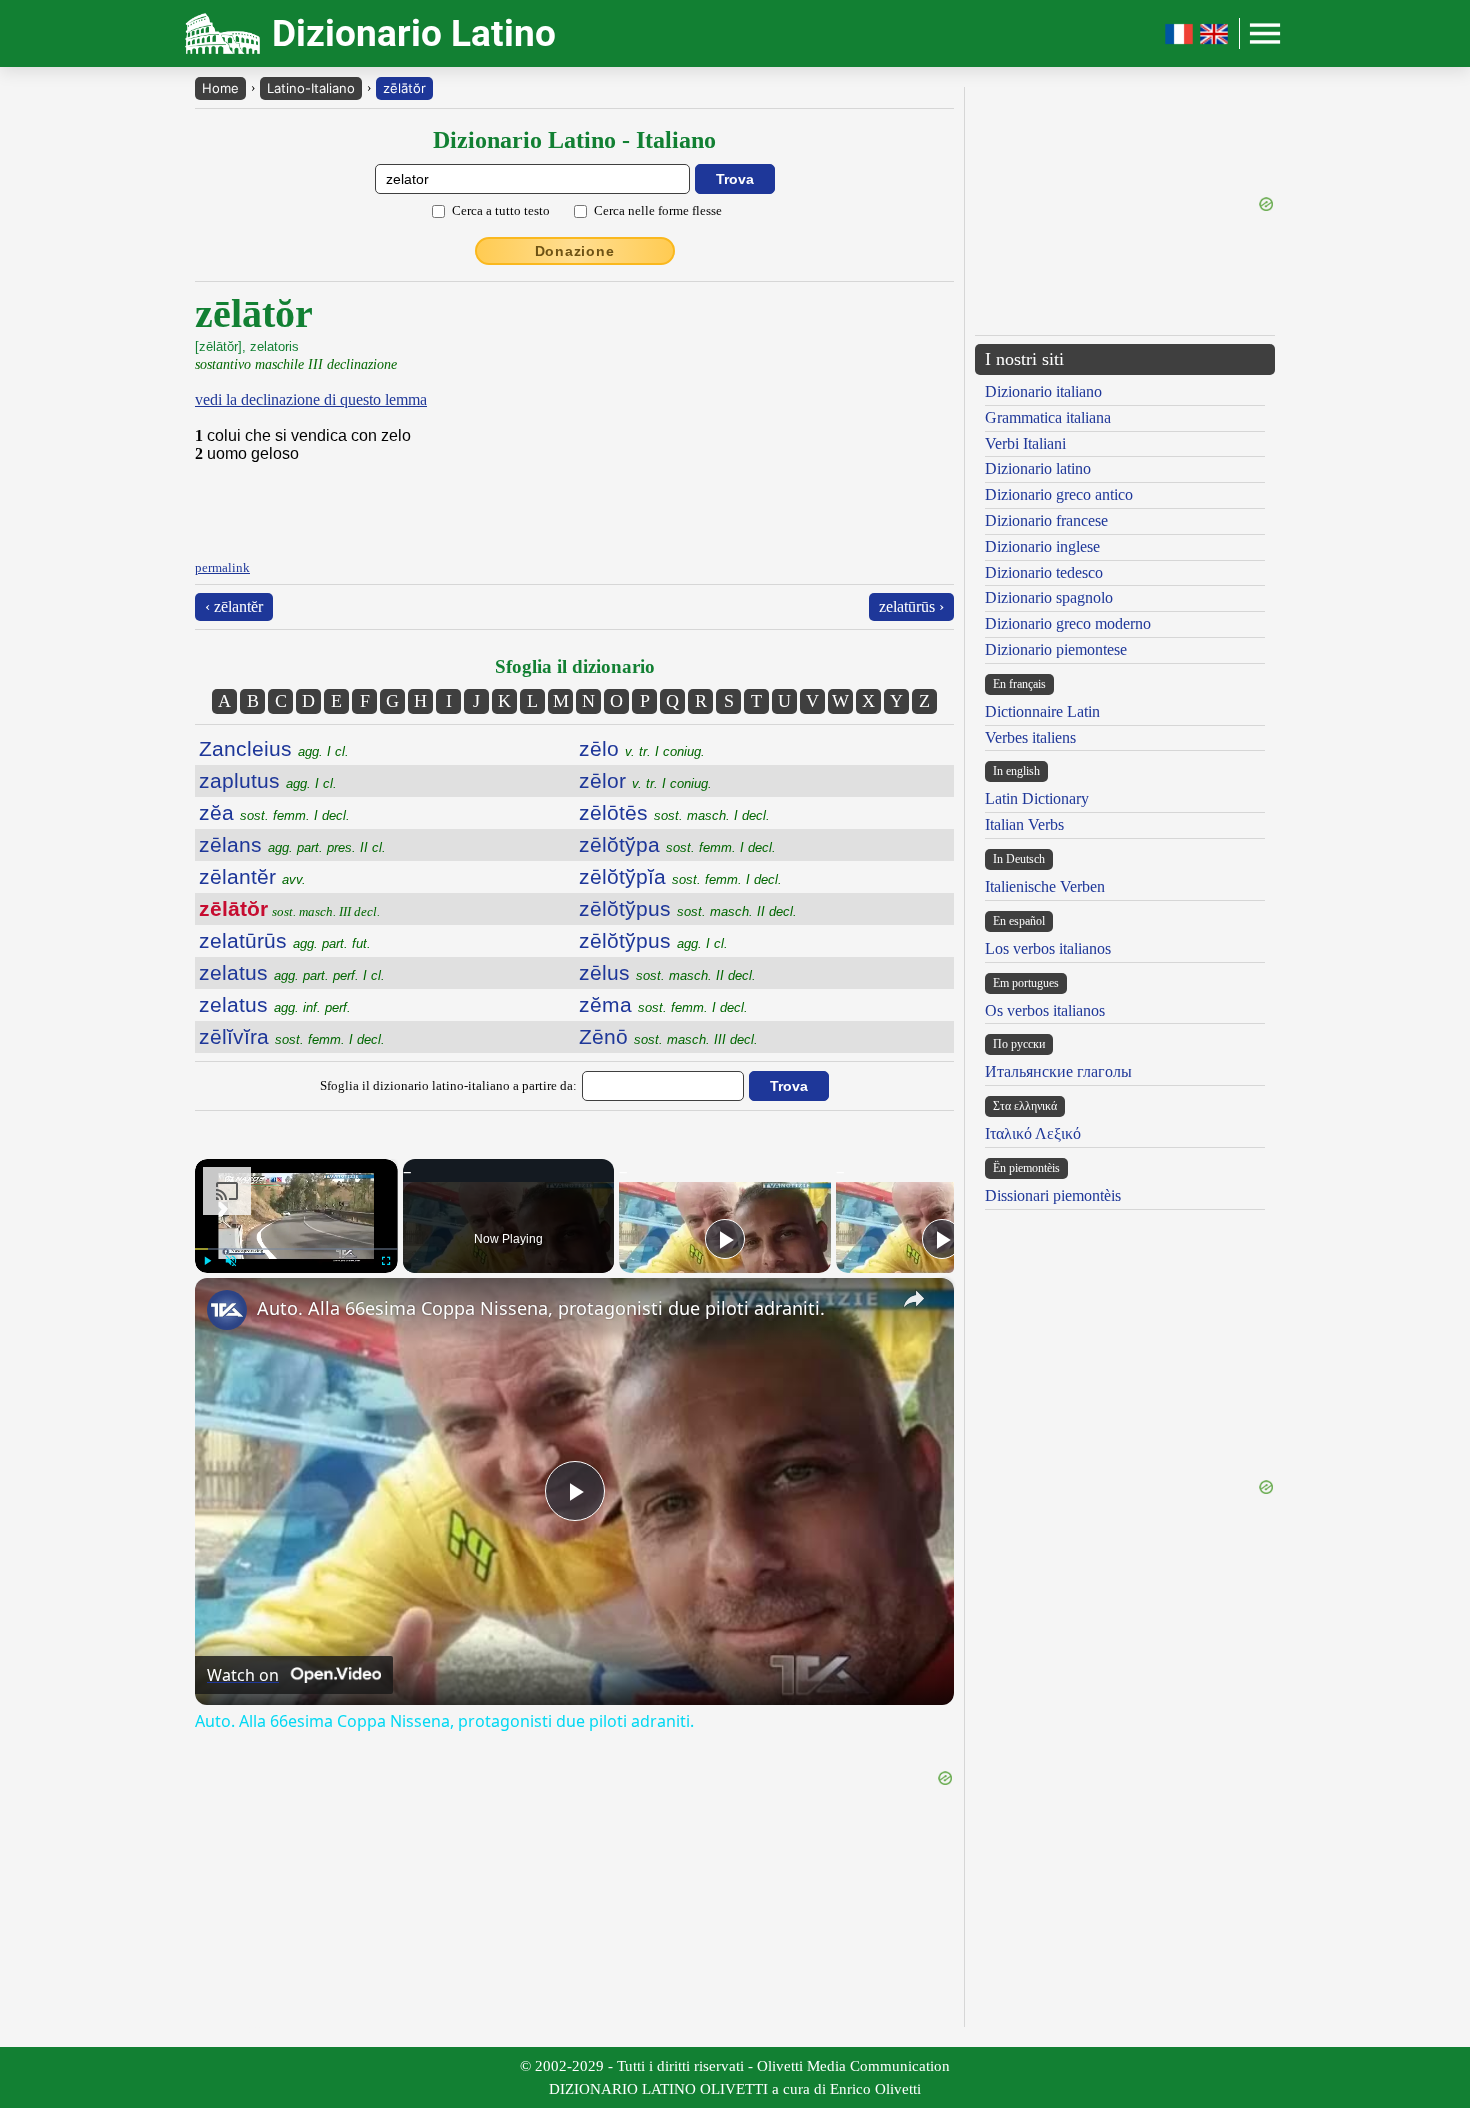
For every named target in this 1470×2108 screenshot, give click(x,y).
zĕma (663, 1004)
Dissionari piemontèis (1053, 1195)
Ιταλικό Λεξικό (1033, 1133)
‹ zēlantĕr (234, 606)
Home (220, 88)
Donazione (575, 251)
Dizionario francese (1046, 520)
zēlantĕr (252, 876)
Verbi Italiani (1025, 443)
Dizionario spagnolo (1049, 597)
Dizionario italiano (1043, 391)
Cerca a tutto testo (501, 210)
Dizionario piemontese (1056, 649)
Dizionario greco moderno (1068, 623)
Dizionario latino (1038, 468)
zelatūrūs (285, 940)
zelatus (292, 972)
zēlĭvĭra (292, 1036)
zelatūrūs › (911, 606)
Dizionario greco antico (1059, 494)
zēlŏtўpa (677, 844)
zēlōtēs (674, 812)
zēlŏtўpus (688, 908)
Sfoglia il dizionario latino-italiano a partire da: (448, 1085)
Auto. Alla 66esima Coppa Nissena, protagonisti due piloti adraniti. (541, 1308)
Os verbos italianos (1045, 1010)
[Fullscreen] (386, 1261)
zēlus (667, 972)
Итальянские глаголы (1058, 1071)
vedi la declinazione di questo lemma (311, 399)
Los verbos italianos (1048, 948)
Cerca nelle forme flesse (658, 210)
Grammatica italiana (1048, 417)
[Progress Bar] (296, 1249)
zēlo (642, 748)
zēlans (292, 844)
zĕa (274, 812)
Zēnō (668, 1036)
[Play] (207, 1261)
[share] (914, 1299)
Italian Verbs (1024, 824)
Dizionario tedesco (1044, 572)
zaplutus (268, 780)
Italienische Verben (1045, 886)
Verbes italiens (1030, 737)
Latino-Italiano (311, 88)
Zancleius (274, 748)
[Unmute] (231, 1261)
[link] (227, 1310)
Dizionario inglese (1042, 546)
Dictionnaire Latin (1042, 711)
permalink (222, 567)
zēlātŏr (404, 88)
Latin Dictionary (1037, 798)
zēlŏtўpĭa (680, 876)
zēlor (645, 780)
